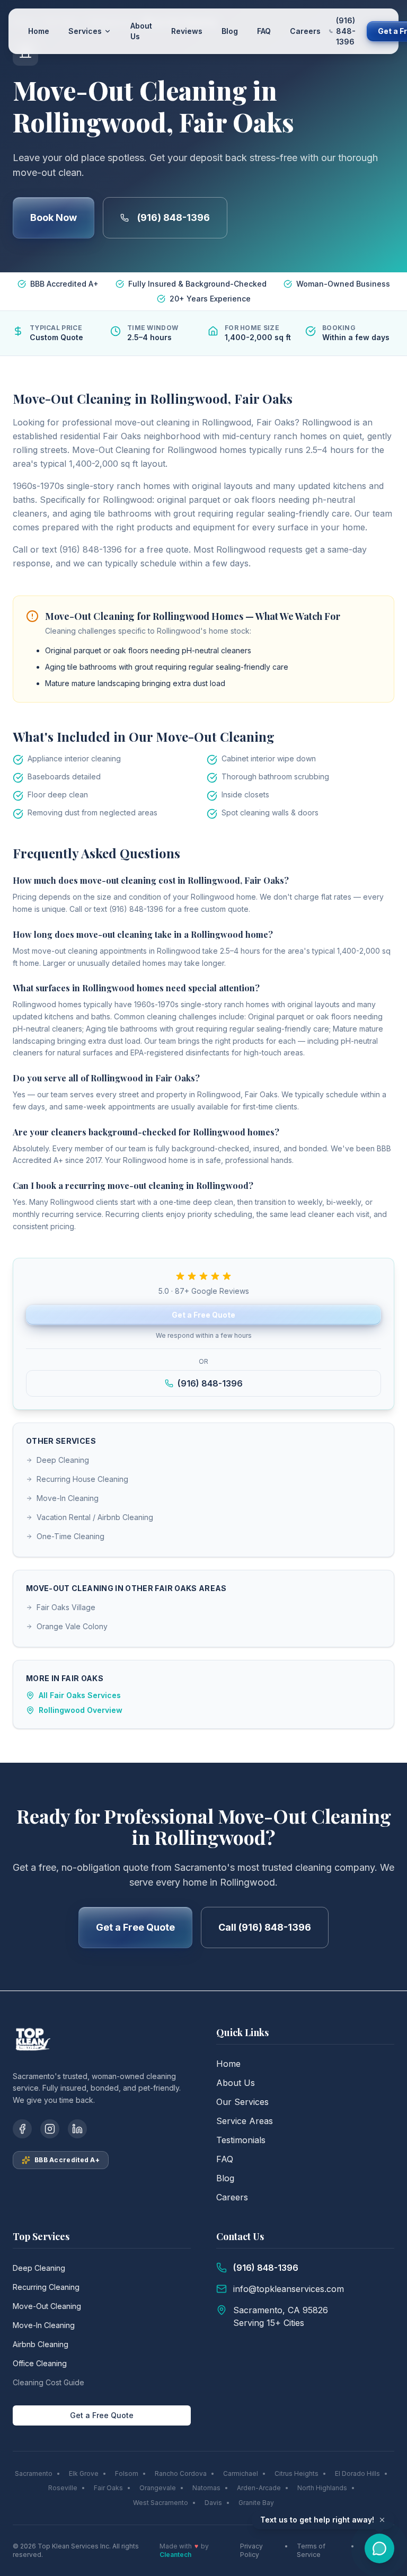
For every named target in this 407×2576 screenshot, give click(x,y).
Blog (230, 31)
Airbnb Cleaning (41, 2344)
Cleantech (175, 2555)
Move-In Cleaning (68, 1498)
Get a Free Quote (203, 1315)
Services (85, 31)
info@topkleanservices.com (289, 2289)
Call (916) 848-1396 (265, 1927)
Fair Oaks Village (66, 1607)
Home (39, 31)
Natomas (206, 2488)
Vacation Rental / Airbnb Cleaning (95, 1517)
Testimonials (241, 2140)
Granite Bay (256, 2503)
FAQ (264, 31)
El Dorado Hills (357, 2473)
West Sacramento (161, 2503)
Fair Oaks (108, 2488)
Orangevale (158, 2488)
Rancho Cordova (181, 2473)
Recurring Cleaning (46, 2287)
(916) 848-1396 (174, 217)
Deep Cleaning (63, 1460)
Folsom (127, 2473)
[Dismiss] (382, 2520)
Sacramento (34, 2473)
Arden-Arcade (259, 2488)
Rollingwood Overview (81, 1710)
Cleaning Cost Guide (48, 2382)
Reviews (187, 31)
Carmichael (241, 2473)
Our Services (242, 2102)
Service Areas (245, 2121)
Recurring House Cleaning (82, 1479)
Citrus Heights (297, 2473)
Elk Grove (84, 2473)
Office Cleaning (40, 2363)
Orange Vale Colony (72, 1626)
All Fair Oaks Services (80, 1695)
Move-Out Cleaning (47, 2306)
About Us (141, 31)
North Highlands (322, 2488)
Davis (213, 2503)
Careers (305, 31)
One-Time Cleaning (70, 1536)
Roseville (63, 2488)
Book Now (54, 217)
